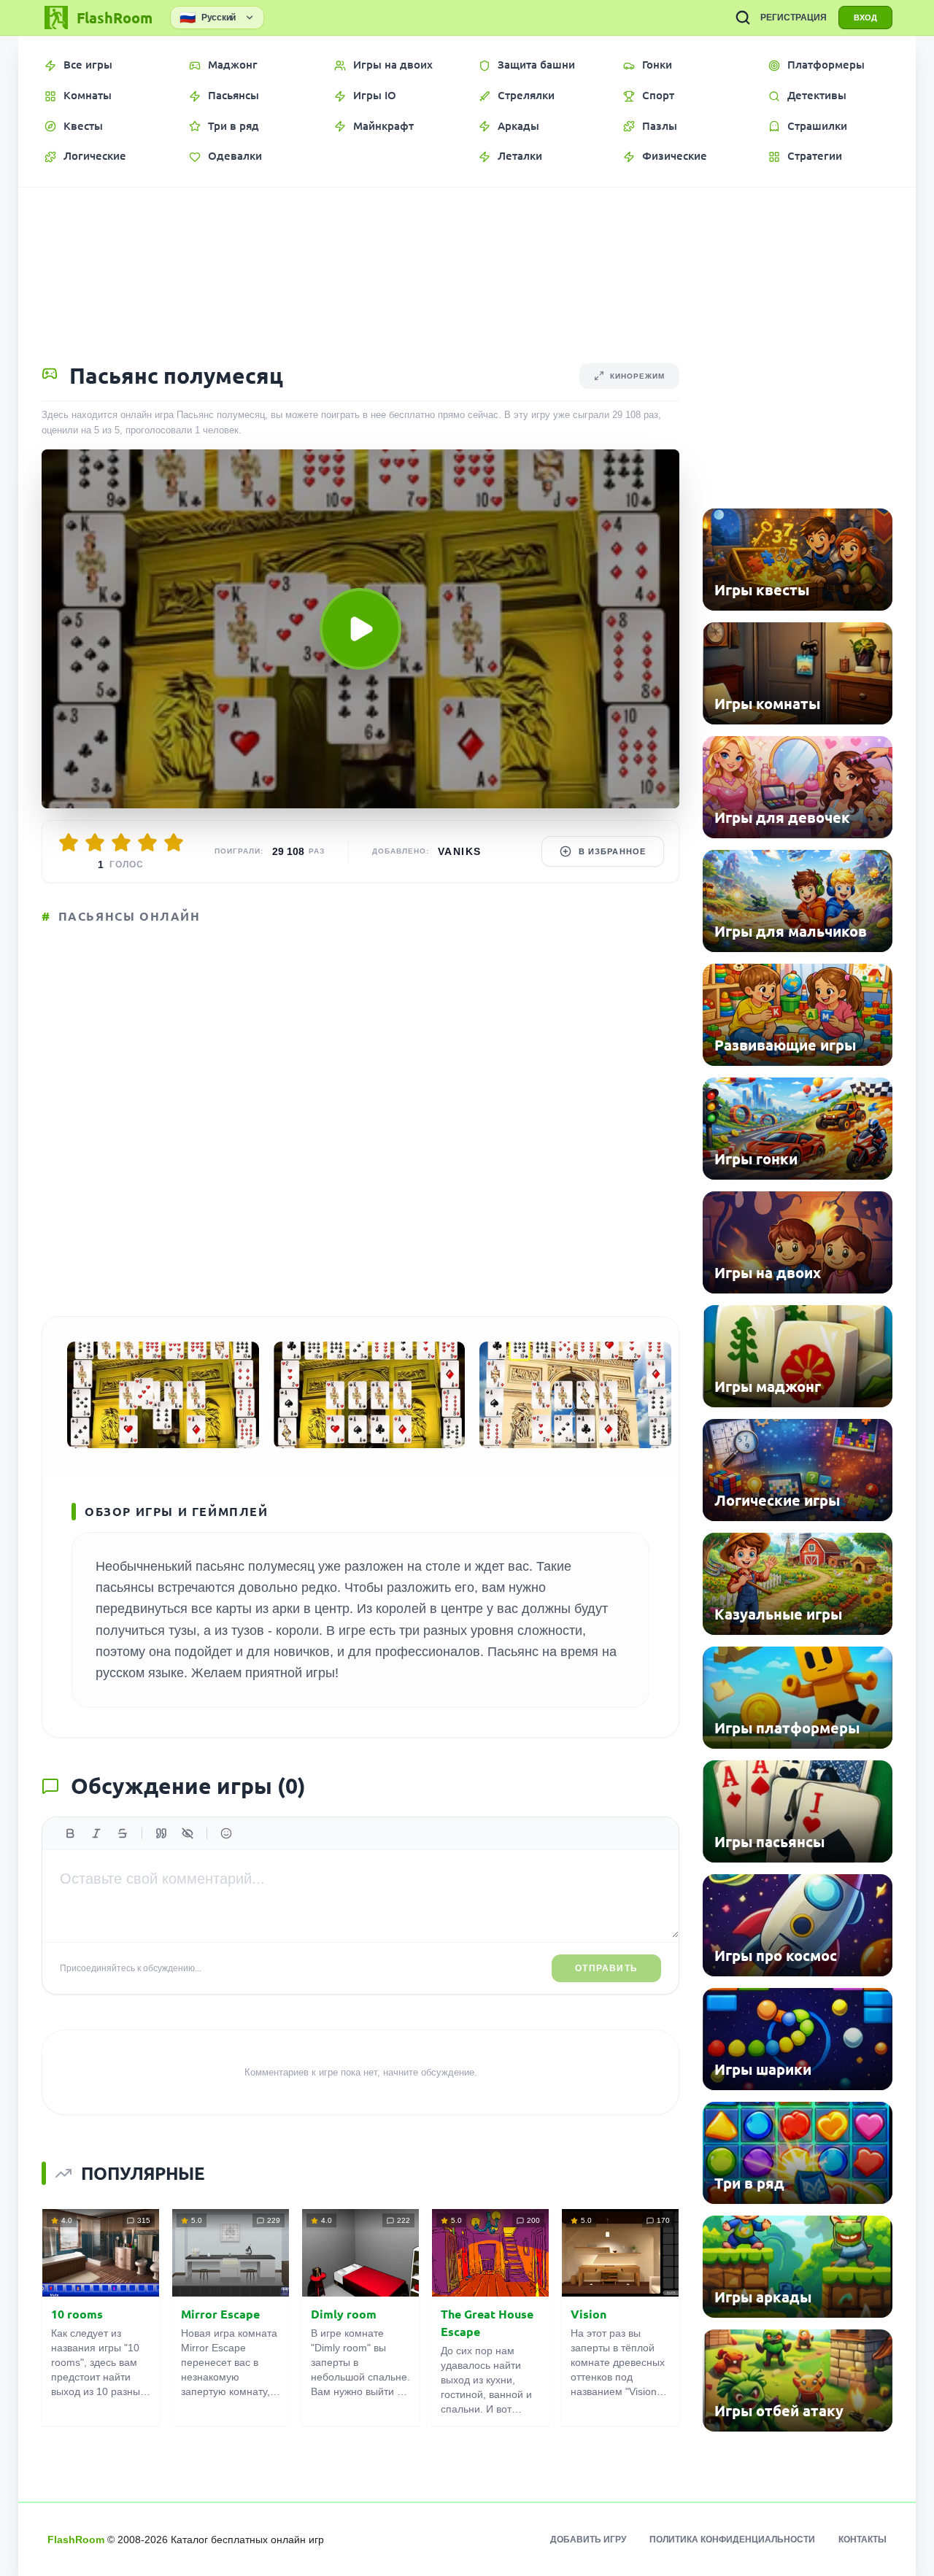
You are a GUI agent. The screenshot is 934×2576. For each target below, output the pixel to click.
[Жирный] (70, 1833)
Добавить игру (588, 2540)
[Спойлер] (188, 1833)
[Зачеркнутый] (123, 1833)
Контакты (862, 2540)
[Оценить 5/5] (174, 843)
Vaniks (459, 851)
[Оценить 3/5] (121, 843)
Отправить (606, 1968)
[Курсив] (96, 1833)
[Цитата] (161, 1833)
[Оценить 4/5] (147, 843)
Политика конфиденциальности (732, 2540)
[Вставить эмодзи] (226, 1833)
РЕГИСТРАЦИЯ (794, 18)
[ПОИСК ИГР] (743, 18)
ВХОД (865, 18)
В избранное (612, 851)
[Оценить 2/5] (95, 843)
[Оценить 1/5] (69, 843)
